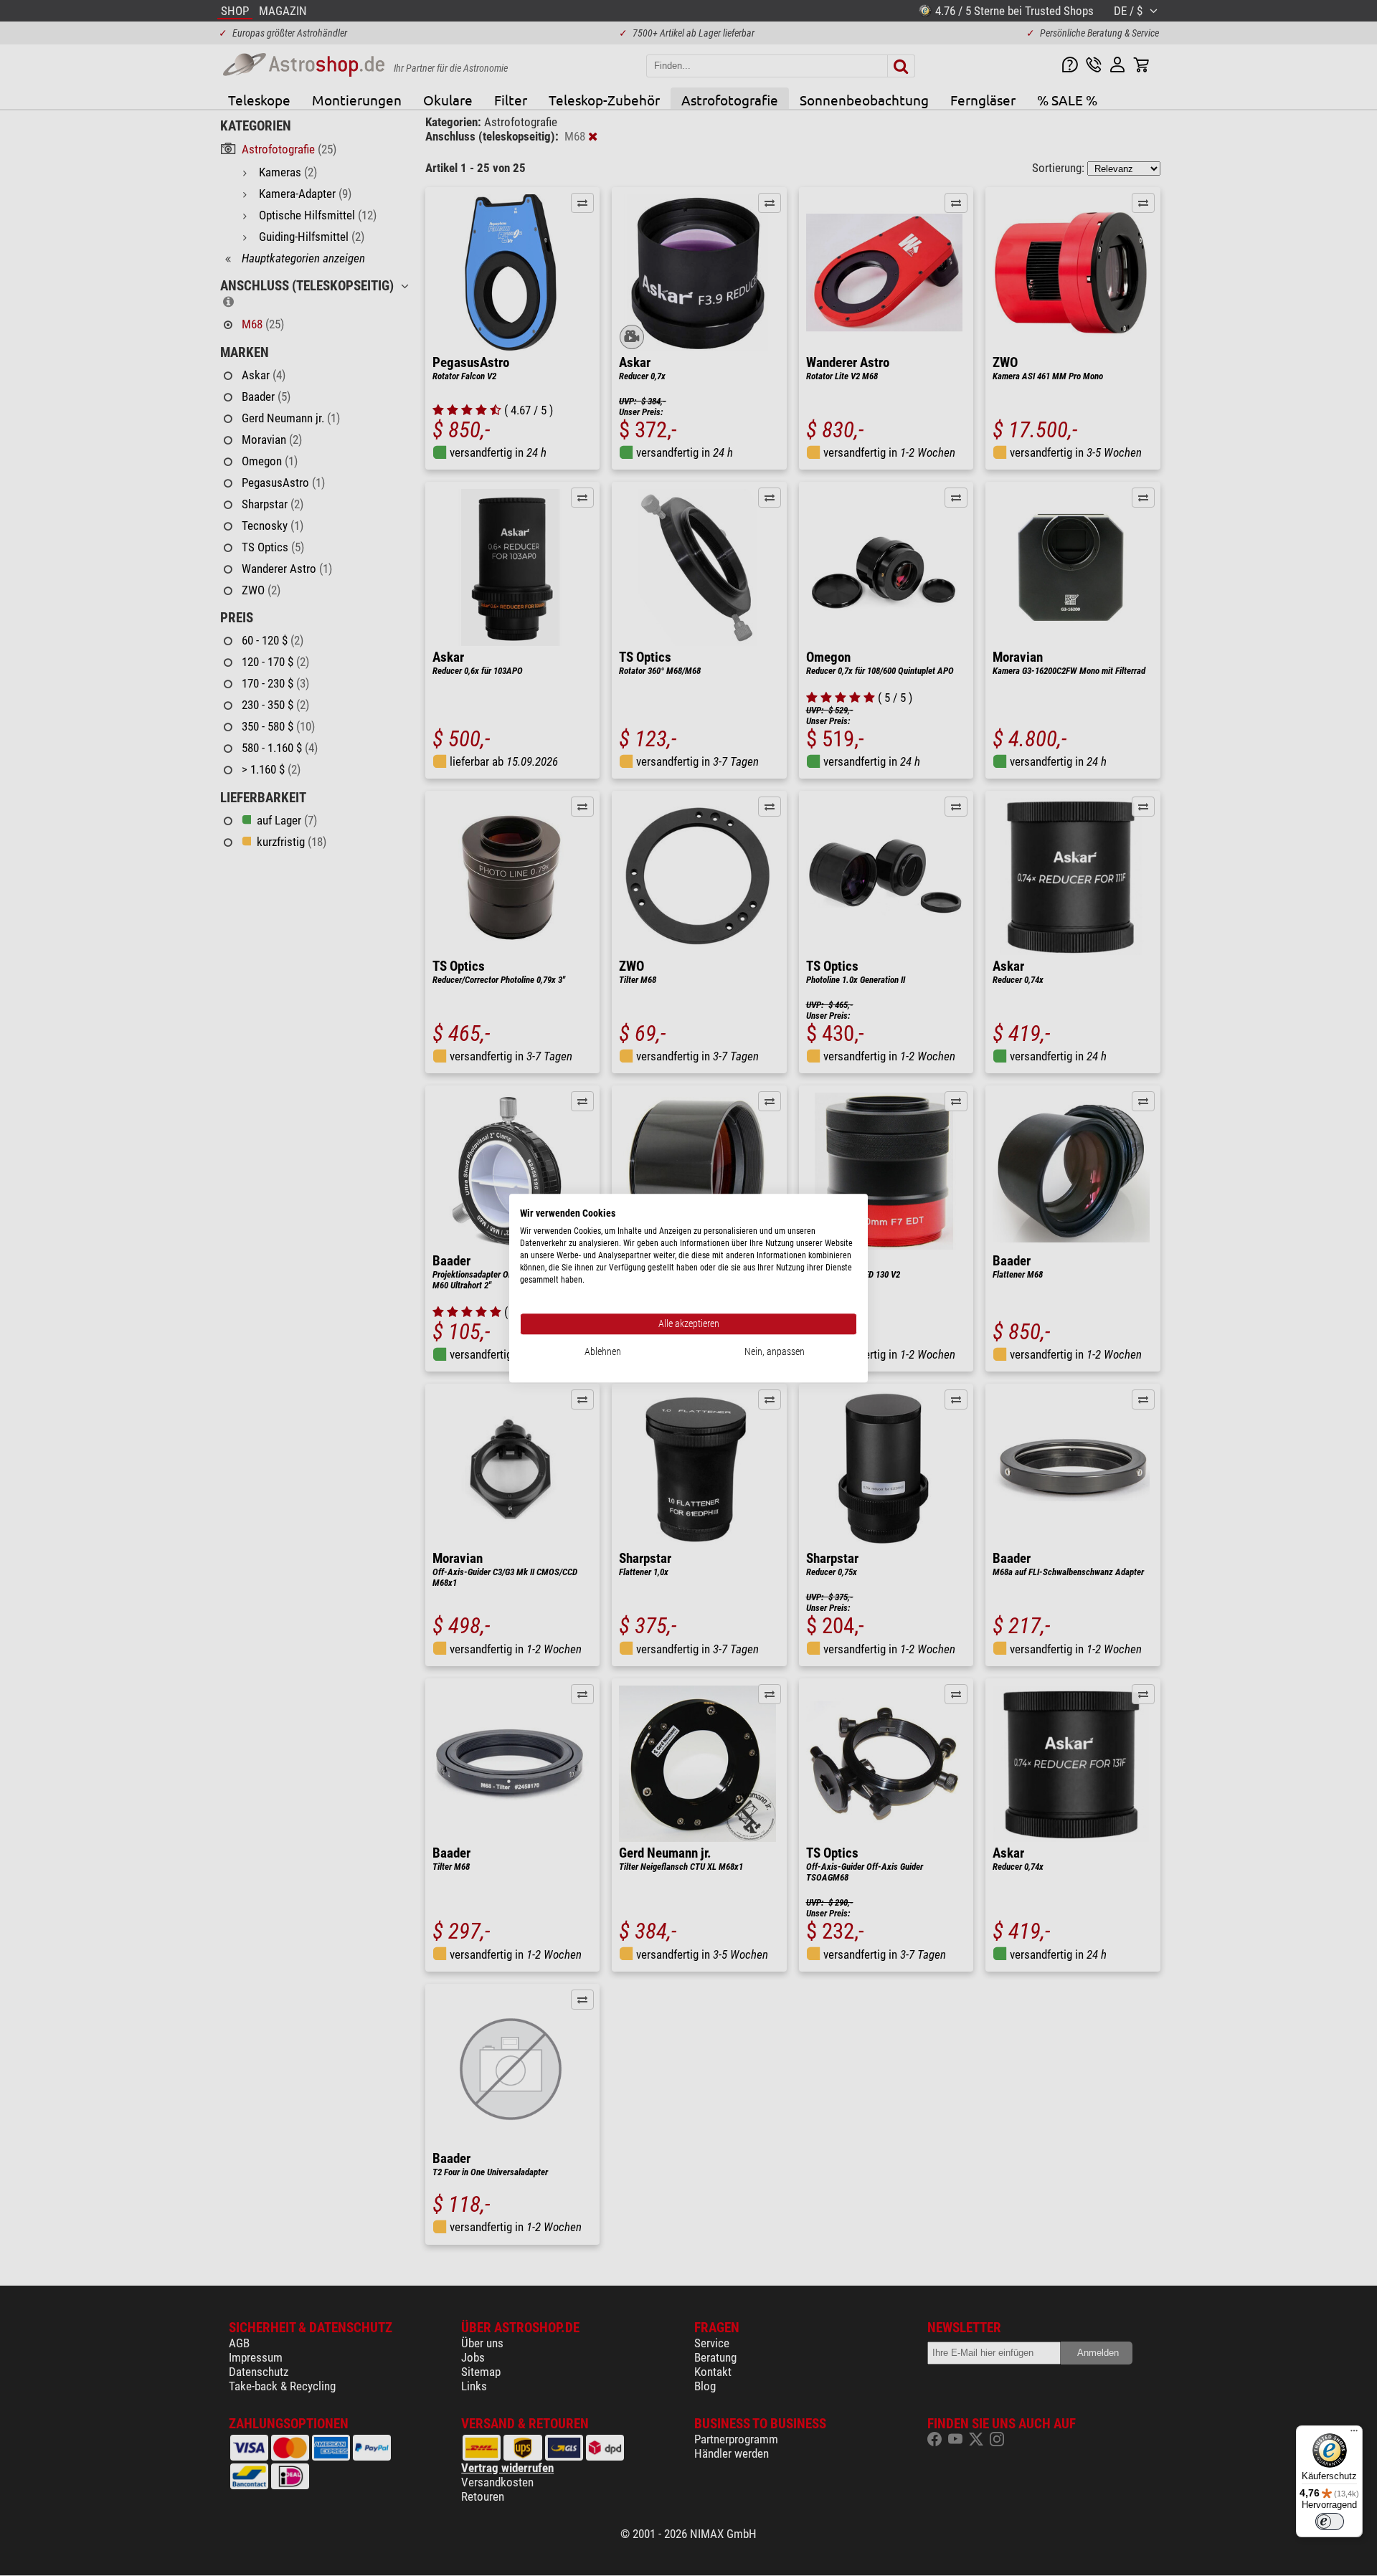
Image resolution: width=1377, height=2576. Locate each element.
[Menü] (1354, 2434)
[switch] (1330, 2522)
